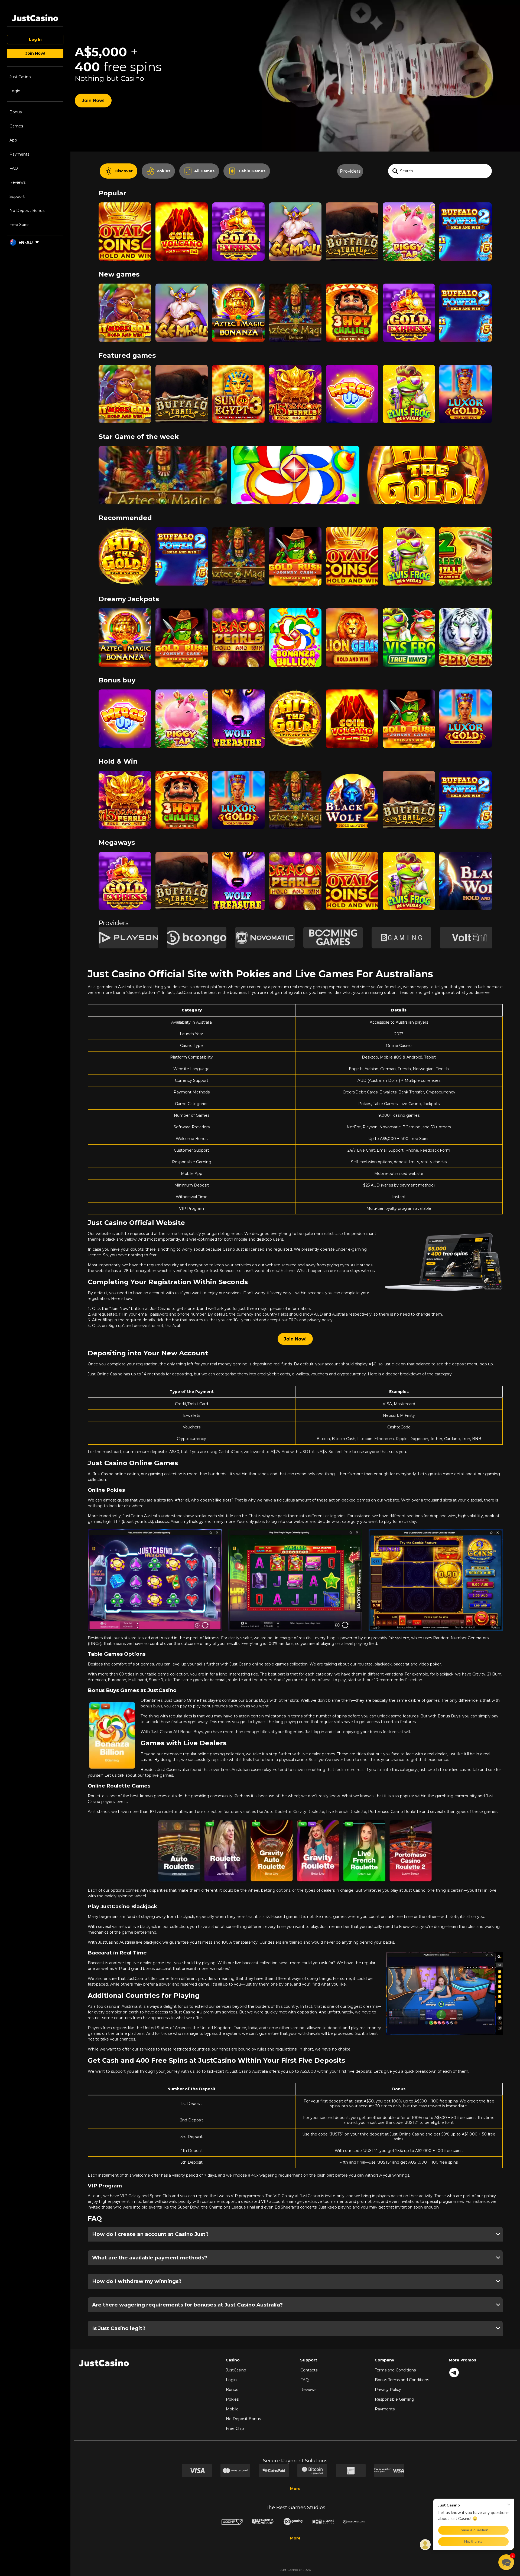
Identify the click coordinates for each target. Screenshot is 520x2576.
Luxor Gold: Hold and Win (466, 386)
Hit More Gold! (125, 304)
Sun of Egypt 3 (238, 385)
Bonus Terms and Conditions (402, 2380)
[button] (506, 2562)
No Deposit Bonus (27, 211)
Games (16, 126)
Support (17, 196)
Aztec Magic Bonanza (238, 304)
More (295, 2489)
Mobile (232, 2409)
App (13, 140)
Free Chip (235, 2429)
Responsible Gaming (394, 2399)
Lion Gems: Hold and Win (352, 629)
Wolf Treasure (238, 710)
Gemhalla (295, 223)
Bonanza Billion (295, 467)
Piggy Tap (409, 223)
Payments (19, 154)
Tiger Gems (466, 629)
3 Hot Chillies (352, 304)
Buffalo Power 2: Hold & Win (466, 223)
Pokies (232, 2399)
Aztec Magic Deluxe (295, 304)
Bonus (16, 112)
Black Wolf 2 (352, 791)
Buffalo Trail (352, 223)
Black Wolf (466, 873)
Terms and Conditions (395, 2370)
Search (407, 171)
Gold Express (238, 223)
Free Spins (19, 225)
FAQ (14, 168)
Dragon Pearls (238, 629)
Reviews (17, 182)
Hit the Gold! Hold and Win (428, 467)
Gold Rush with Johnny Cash (295, 548)
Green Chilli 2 (466, 548)
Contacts (309, 2370)
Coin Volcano (182, 223)
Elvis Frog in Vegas (409, 385)
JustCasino (236, 2370)
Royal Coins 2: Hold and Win (125, 223)
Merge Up (352, 385)
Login (15, 91)
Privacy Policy (388, 2390)
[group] (128, 938)
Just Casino (20, 77)
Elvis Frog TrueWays (409, 629)
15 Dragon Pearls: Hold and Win (295, 386)
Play (125, 245)
